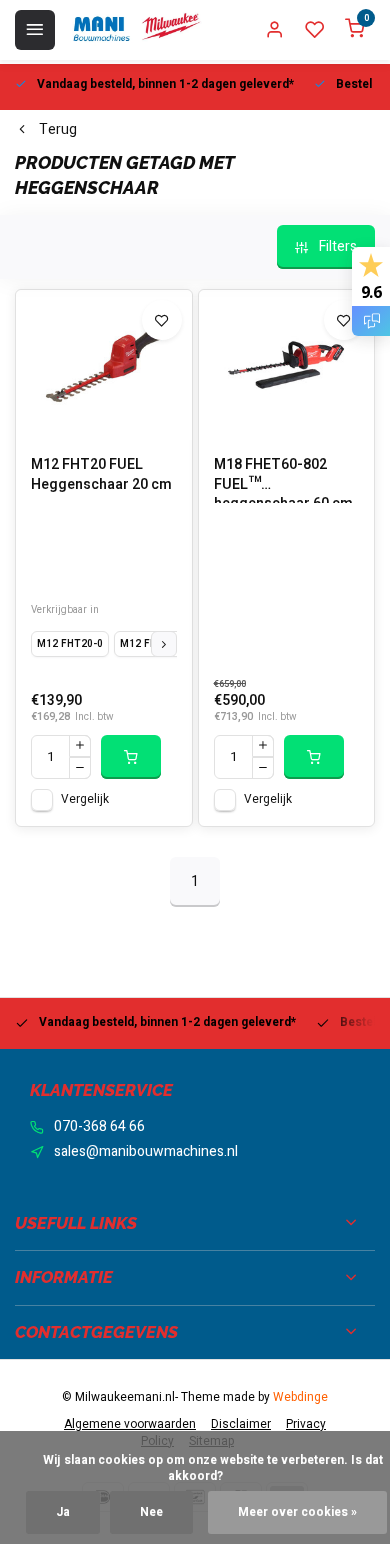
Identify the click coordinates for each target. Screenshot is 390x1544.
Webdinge (300, 1397)
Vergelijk (85, 799)
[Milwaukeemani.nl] (136, 30)
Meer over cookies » (297, 1512)
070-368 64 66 (99, 1127)
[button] (164, 644)
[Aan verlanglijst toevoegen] (162, 320)
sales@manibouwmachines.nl (146, 1152)
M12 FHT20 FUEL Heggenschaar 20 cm (101, 475)
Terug (58, 130)
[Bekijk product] (131, 757)
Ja (63, 1512)
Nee (151, 1512)
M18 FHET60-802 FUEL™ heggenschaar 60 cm (283, 479)
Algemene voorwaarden (130, 1424)
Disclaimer (241, 1424)
